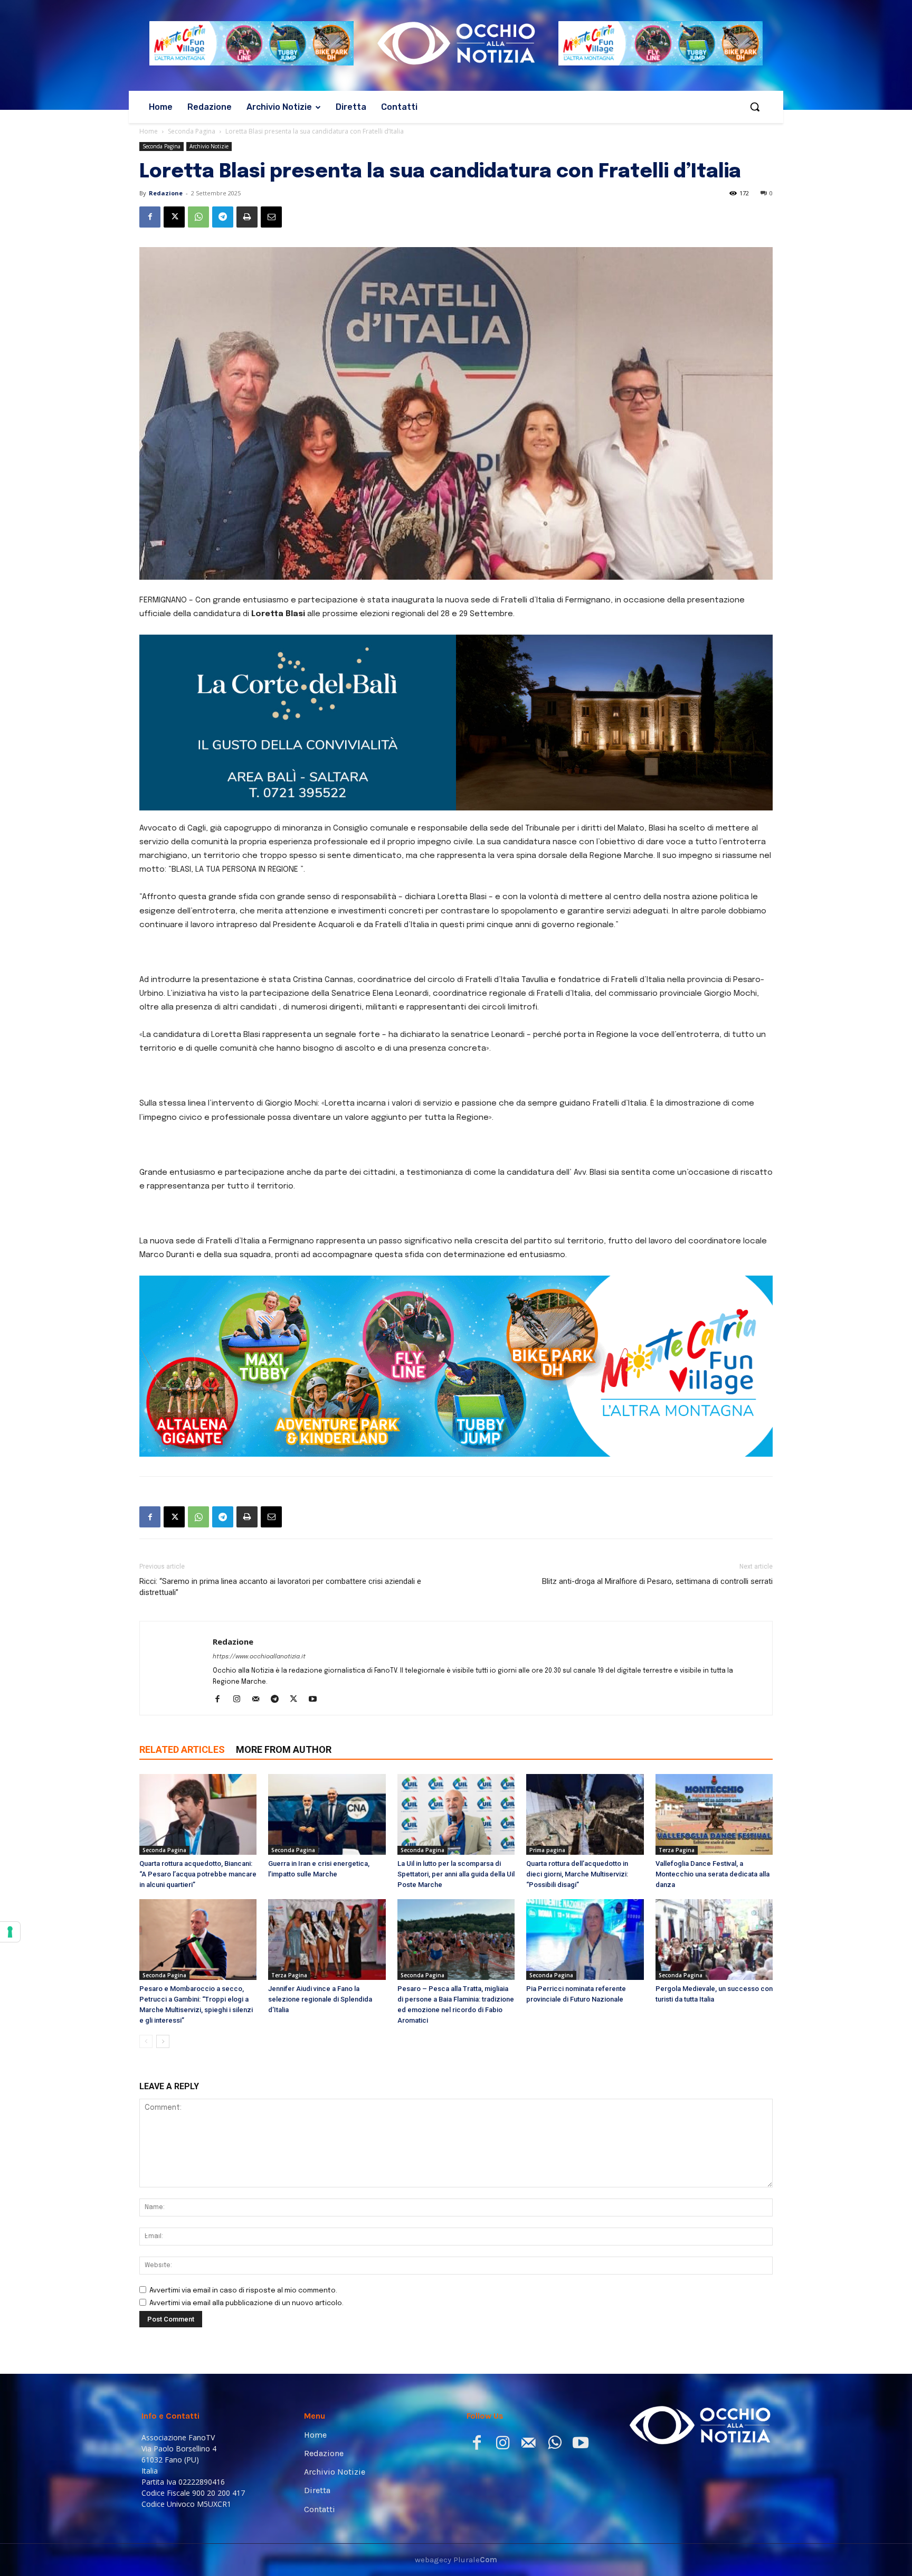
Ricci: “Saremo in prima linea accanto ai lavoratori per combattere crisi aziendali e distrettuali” (280, 1489)
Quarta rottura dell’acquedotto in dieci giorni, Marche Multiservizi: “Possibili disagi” (577, 1776)
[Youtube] (316, 1602)
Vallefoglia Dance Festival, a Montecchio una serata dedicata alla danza (712, 1776)
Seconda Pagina (192, 131)
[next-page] (163, 1944)
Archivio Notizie (209, 146)
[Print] (247, 217)
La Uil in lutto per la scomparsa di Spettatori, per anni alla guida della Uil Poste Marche (456, 1776)
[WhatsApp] (198, 217)
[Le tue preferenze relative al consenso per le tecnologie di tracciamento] (10, 1932)
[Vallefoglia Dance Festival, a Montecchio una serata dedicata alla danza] (714, 1717)
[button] (755, 107)
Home (149, 131)
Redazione (166, 193)
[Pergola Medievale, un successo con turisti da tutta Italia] (714, 1842)
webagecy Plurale (456, 2461)
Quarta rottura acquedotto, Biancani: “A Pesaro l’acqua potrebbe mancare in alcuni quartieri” (198, 1776)
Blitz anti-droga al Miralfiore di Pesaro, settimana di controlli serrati (657, 1484)
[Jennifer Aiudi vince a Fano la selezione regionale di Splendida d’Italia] (327, 1842)
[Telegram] (223, 217)
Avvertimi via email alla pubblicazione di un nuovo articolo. (246, 2206)
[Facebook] (150, 217)
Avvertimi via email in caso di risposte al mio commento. (243, 2193)
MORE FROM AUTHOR (284, 1652)
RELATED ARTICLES (182, 1652)
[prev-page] (146, 1944)
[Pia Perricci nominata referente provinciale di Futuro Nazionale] (585, 1842)
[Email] (271, 217)
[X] (174, 217)
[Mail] (259, 1602)
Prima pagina (547, 1752)
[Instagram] (240, 1602)
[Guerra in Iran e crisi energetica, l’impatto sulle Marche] (327, 1717)
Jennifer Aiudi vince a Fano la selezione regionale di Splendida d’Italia (320, 1902)
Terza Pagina (677, 1752)
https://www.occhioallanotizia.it (259, 1559)
